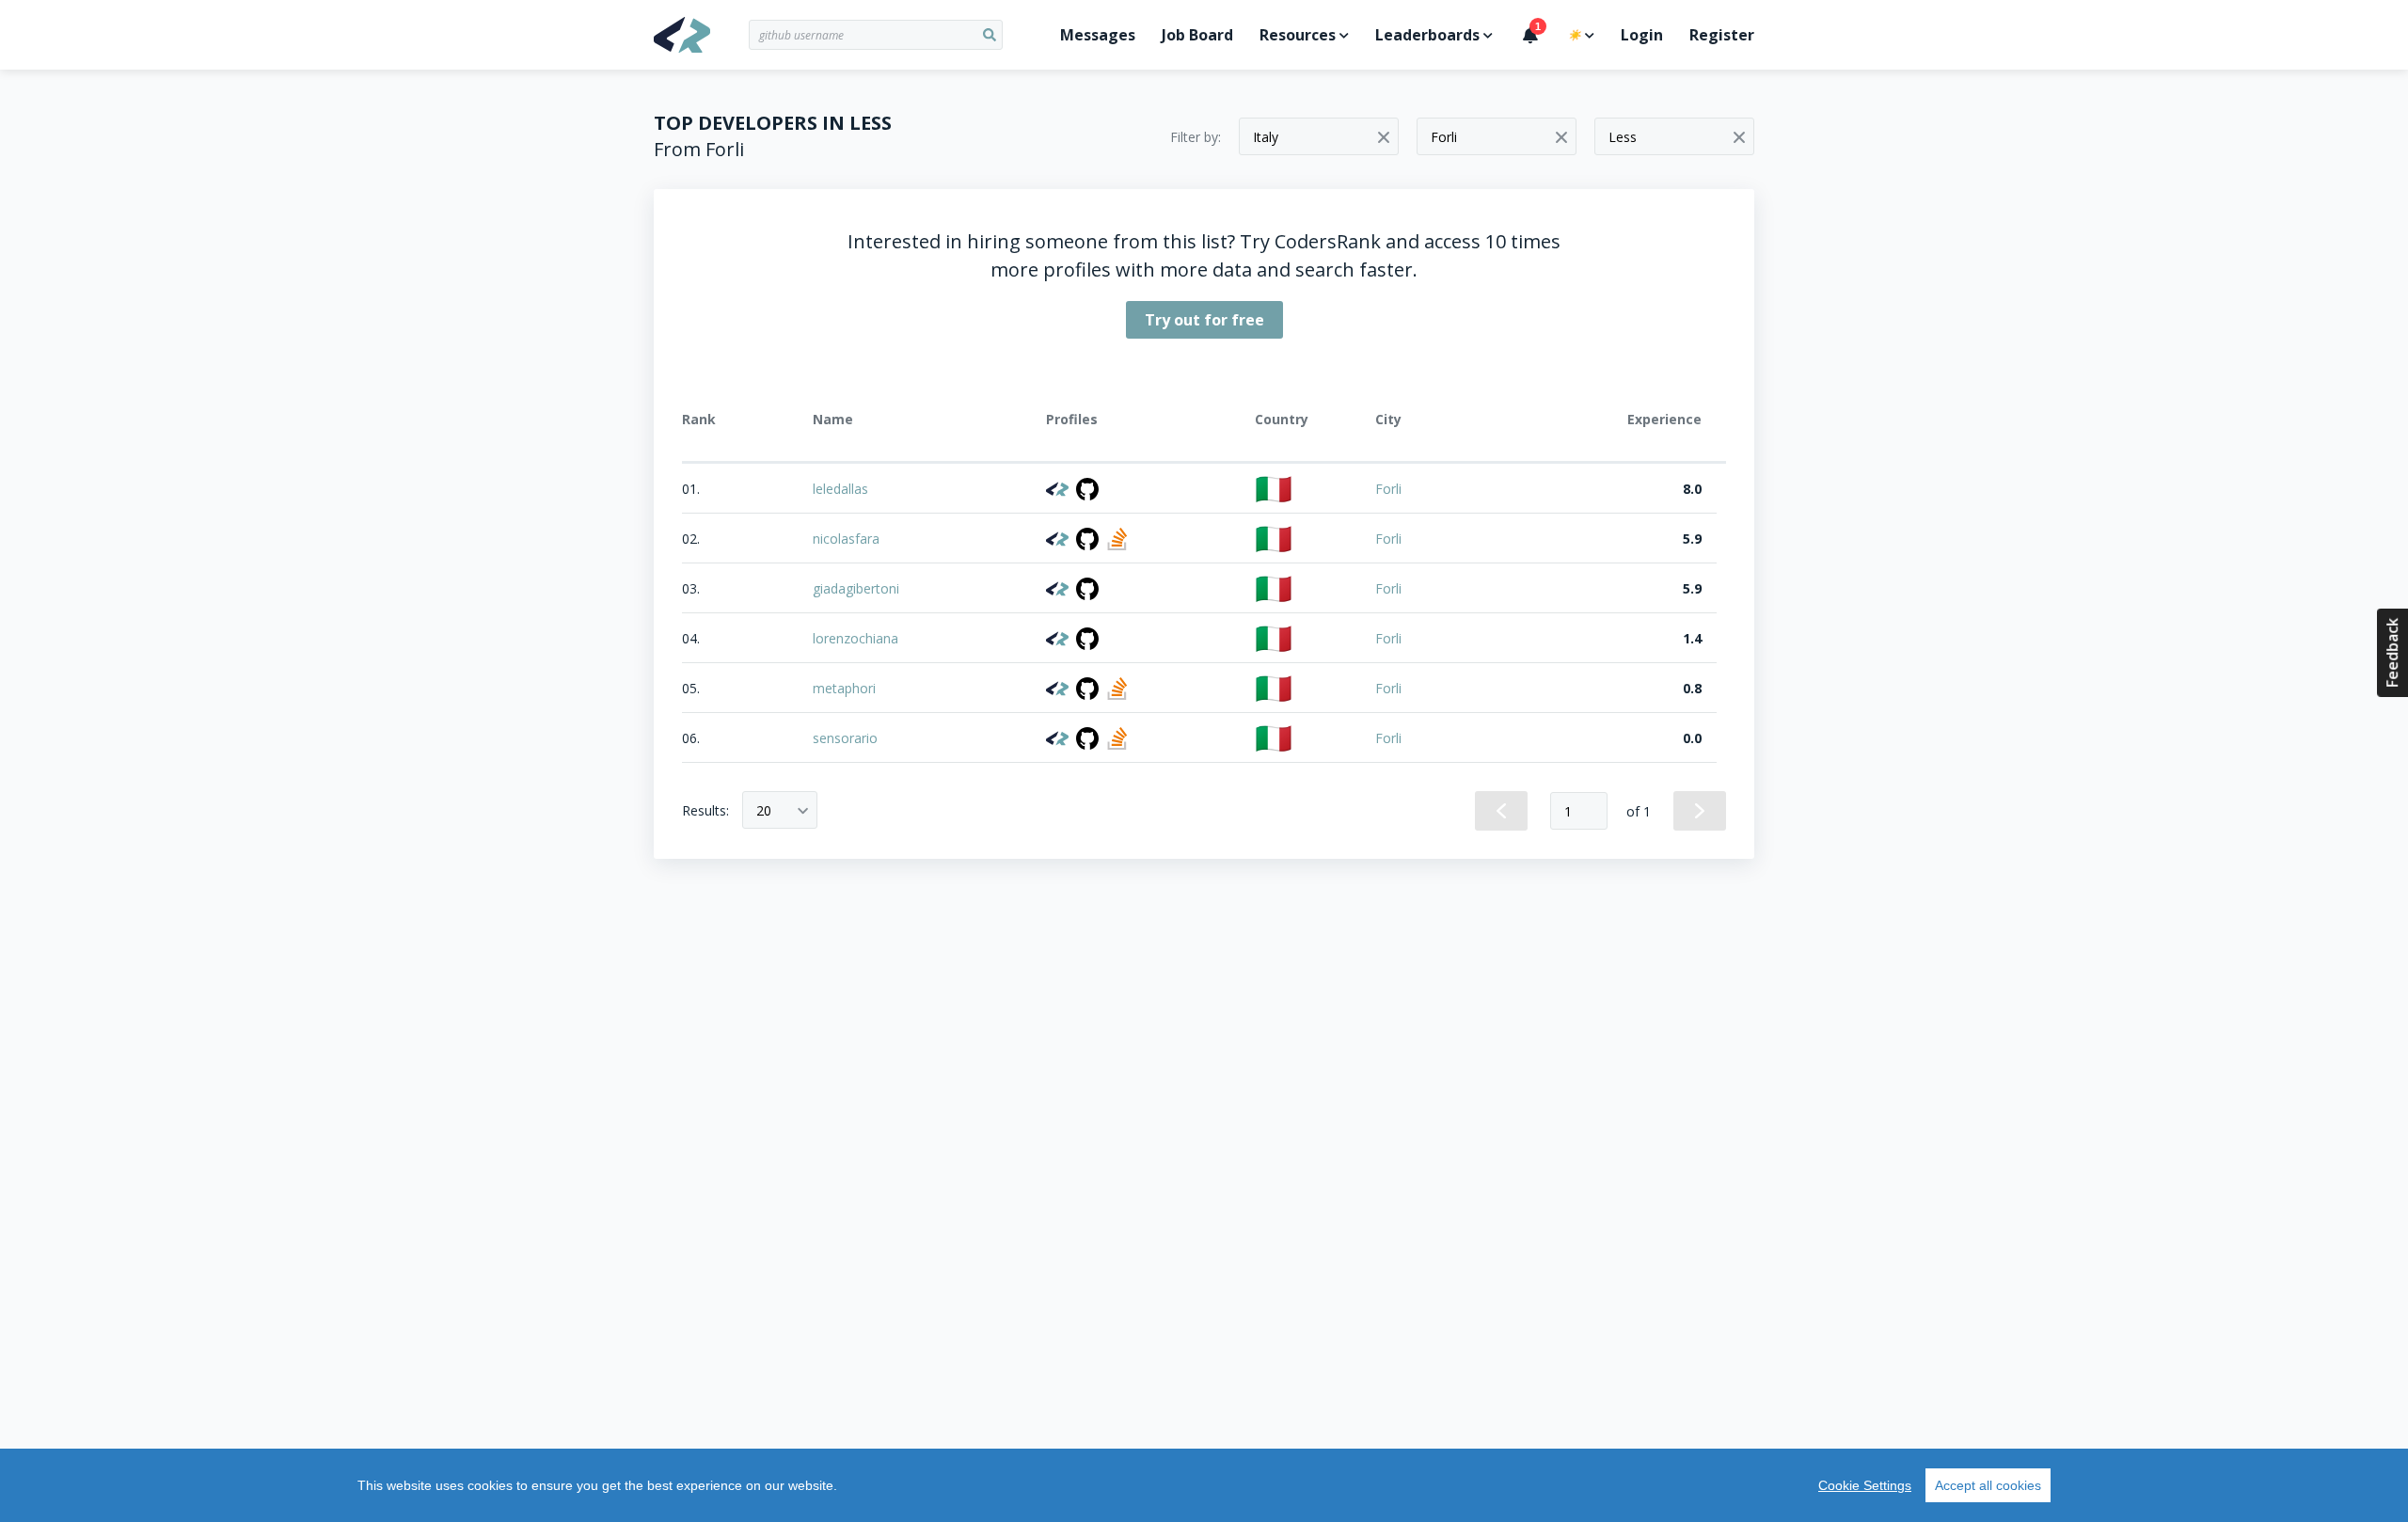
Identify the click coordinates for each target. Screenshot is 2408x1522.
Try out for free (1204, 320)
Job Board (1197, 35)
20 (764, 810)
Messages (1098, 35)
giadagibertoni (856, 588)
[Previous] (1501, 811)
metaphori (844, 688)
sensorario (845, 738)
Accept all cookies (1988, 1485)
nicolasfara (846, 539)
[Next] (1700, 811)
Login (1642, 35)
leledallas (840, 489)
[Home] (701, 35)
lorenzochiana (855, 638)
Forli (1388, 489)
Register (1722, 35)
